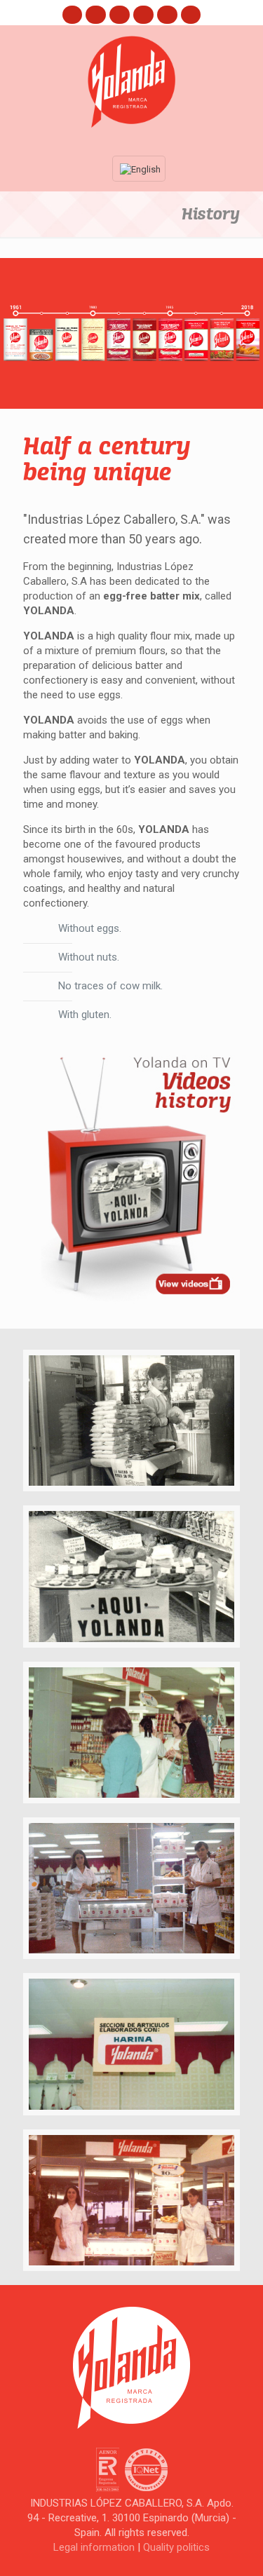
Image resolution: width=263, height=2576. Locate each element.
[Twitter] (96, 14)
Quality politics (176, 2547)
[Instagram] (167, 14)
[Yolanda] (131, 82)
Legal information (94, 2547)
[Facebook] (73, 14)
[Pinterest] (143, 14)
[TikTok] (191, 14)
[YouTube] (120, 14)
